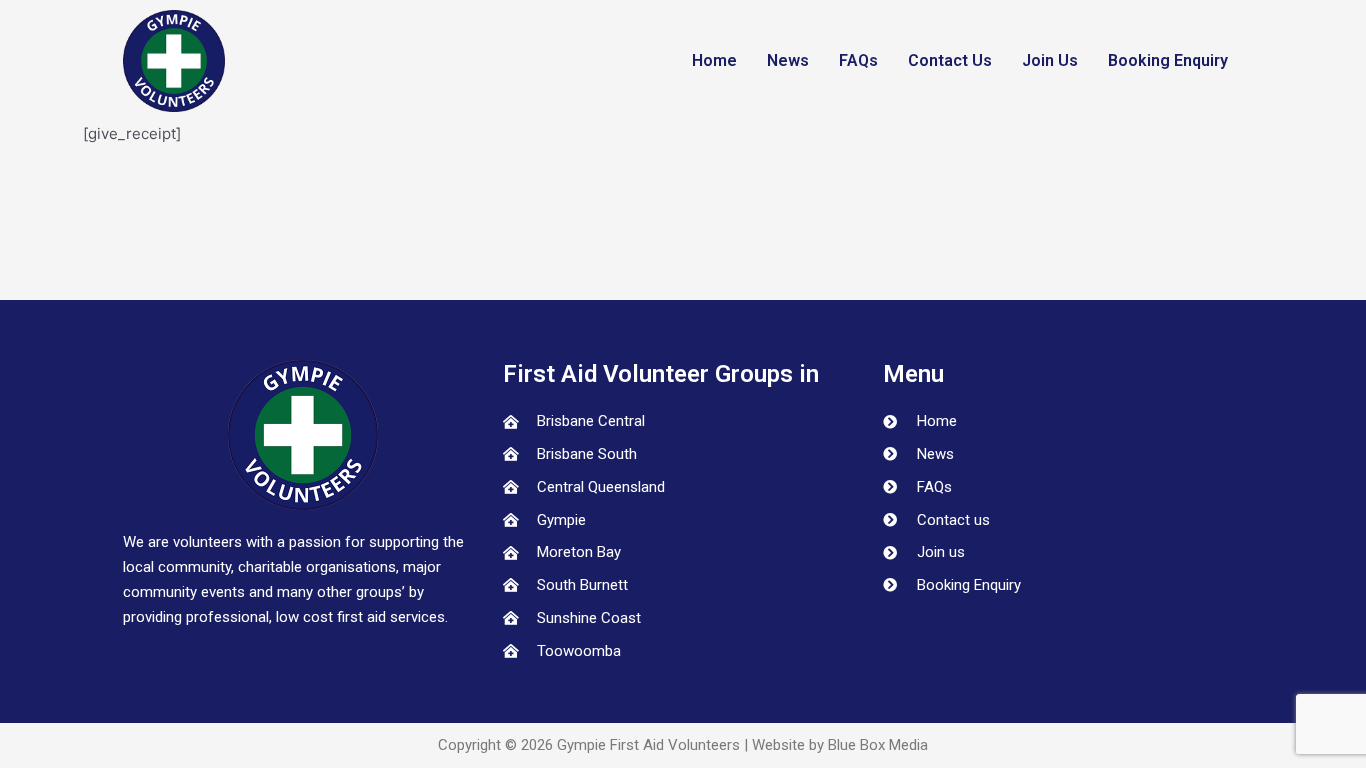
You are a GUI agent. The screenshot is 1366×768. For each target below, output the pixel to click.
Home (714, 60)
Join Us (1050, 60)
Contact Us (950, 60)
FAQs (858, 60)
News (788, 60)
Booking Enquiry (1168, 60)
